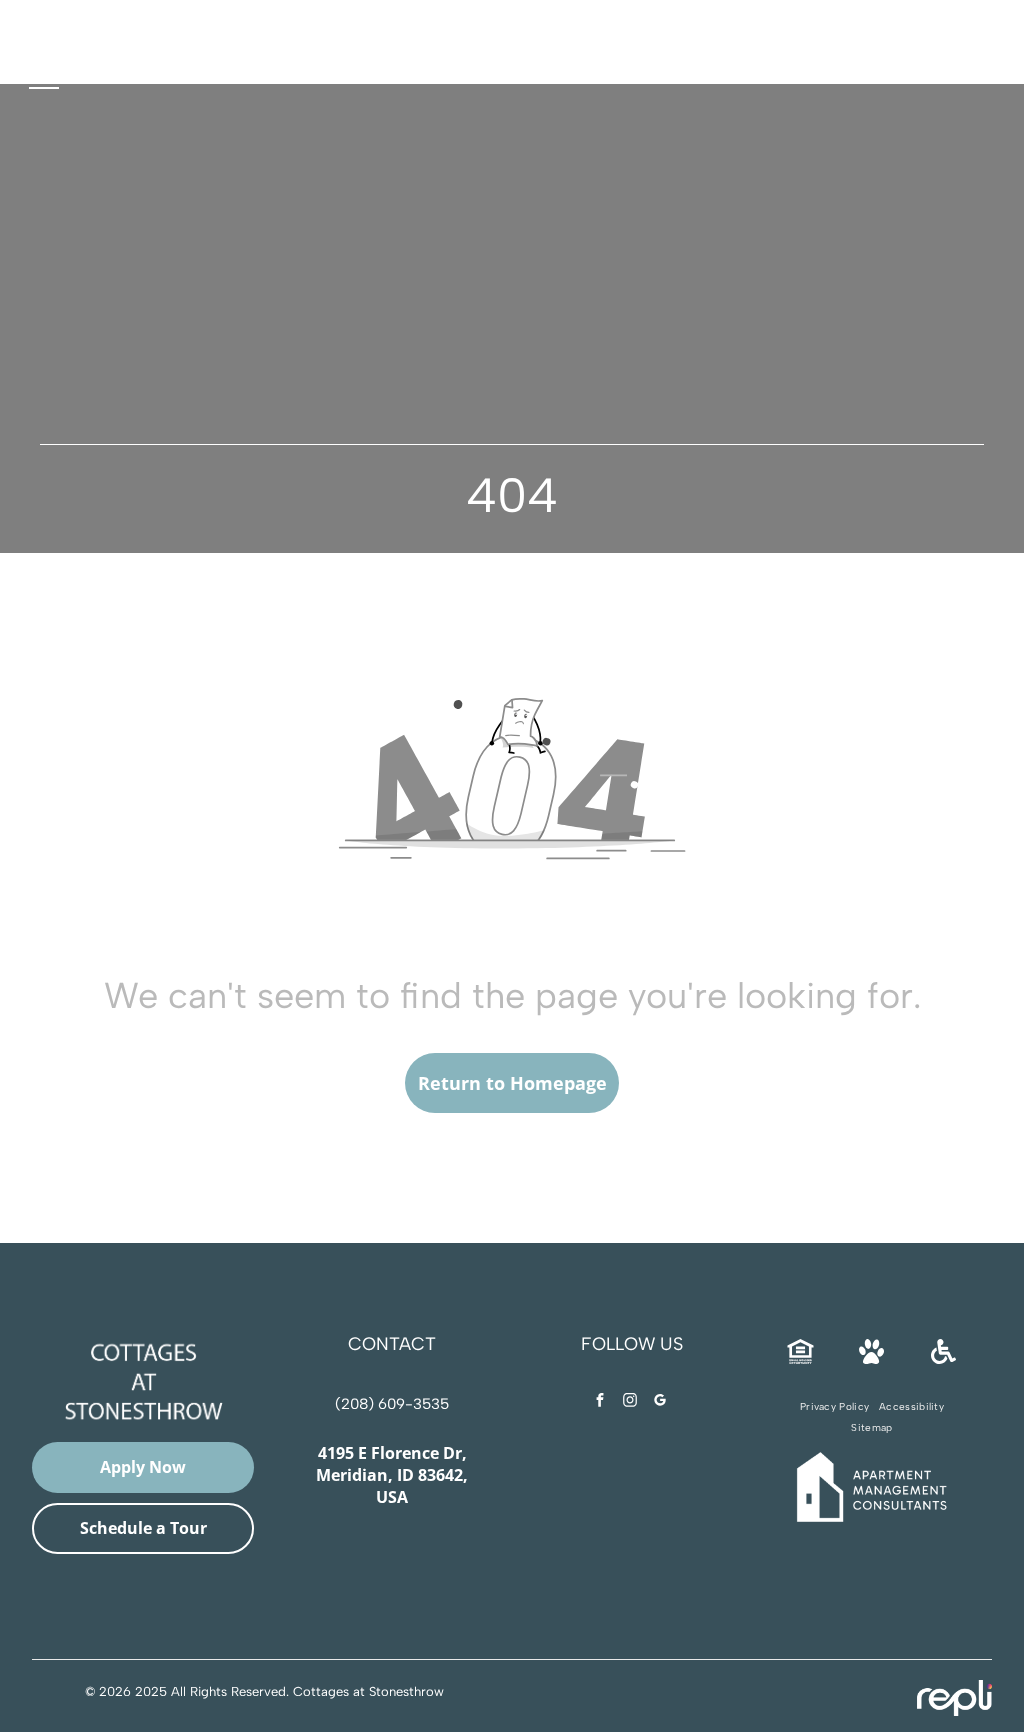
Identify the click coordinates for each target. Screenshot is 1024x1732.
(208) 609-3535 (392, 1404)
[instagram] (630, 1402)
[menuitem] (834, 1406)
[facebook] (600, 1402)
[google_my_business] (660, 1402)
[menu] (44, 80)
